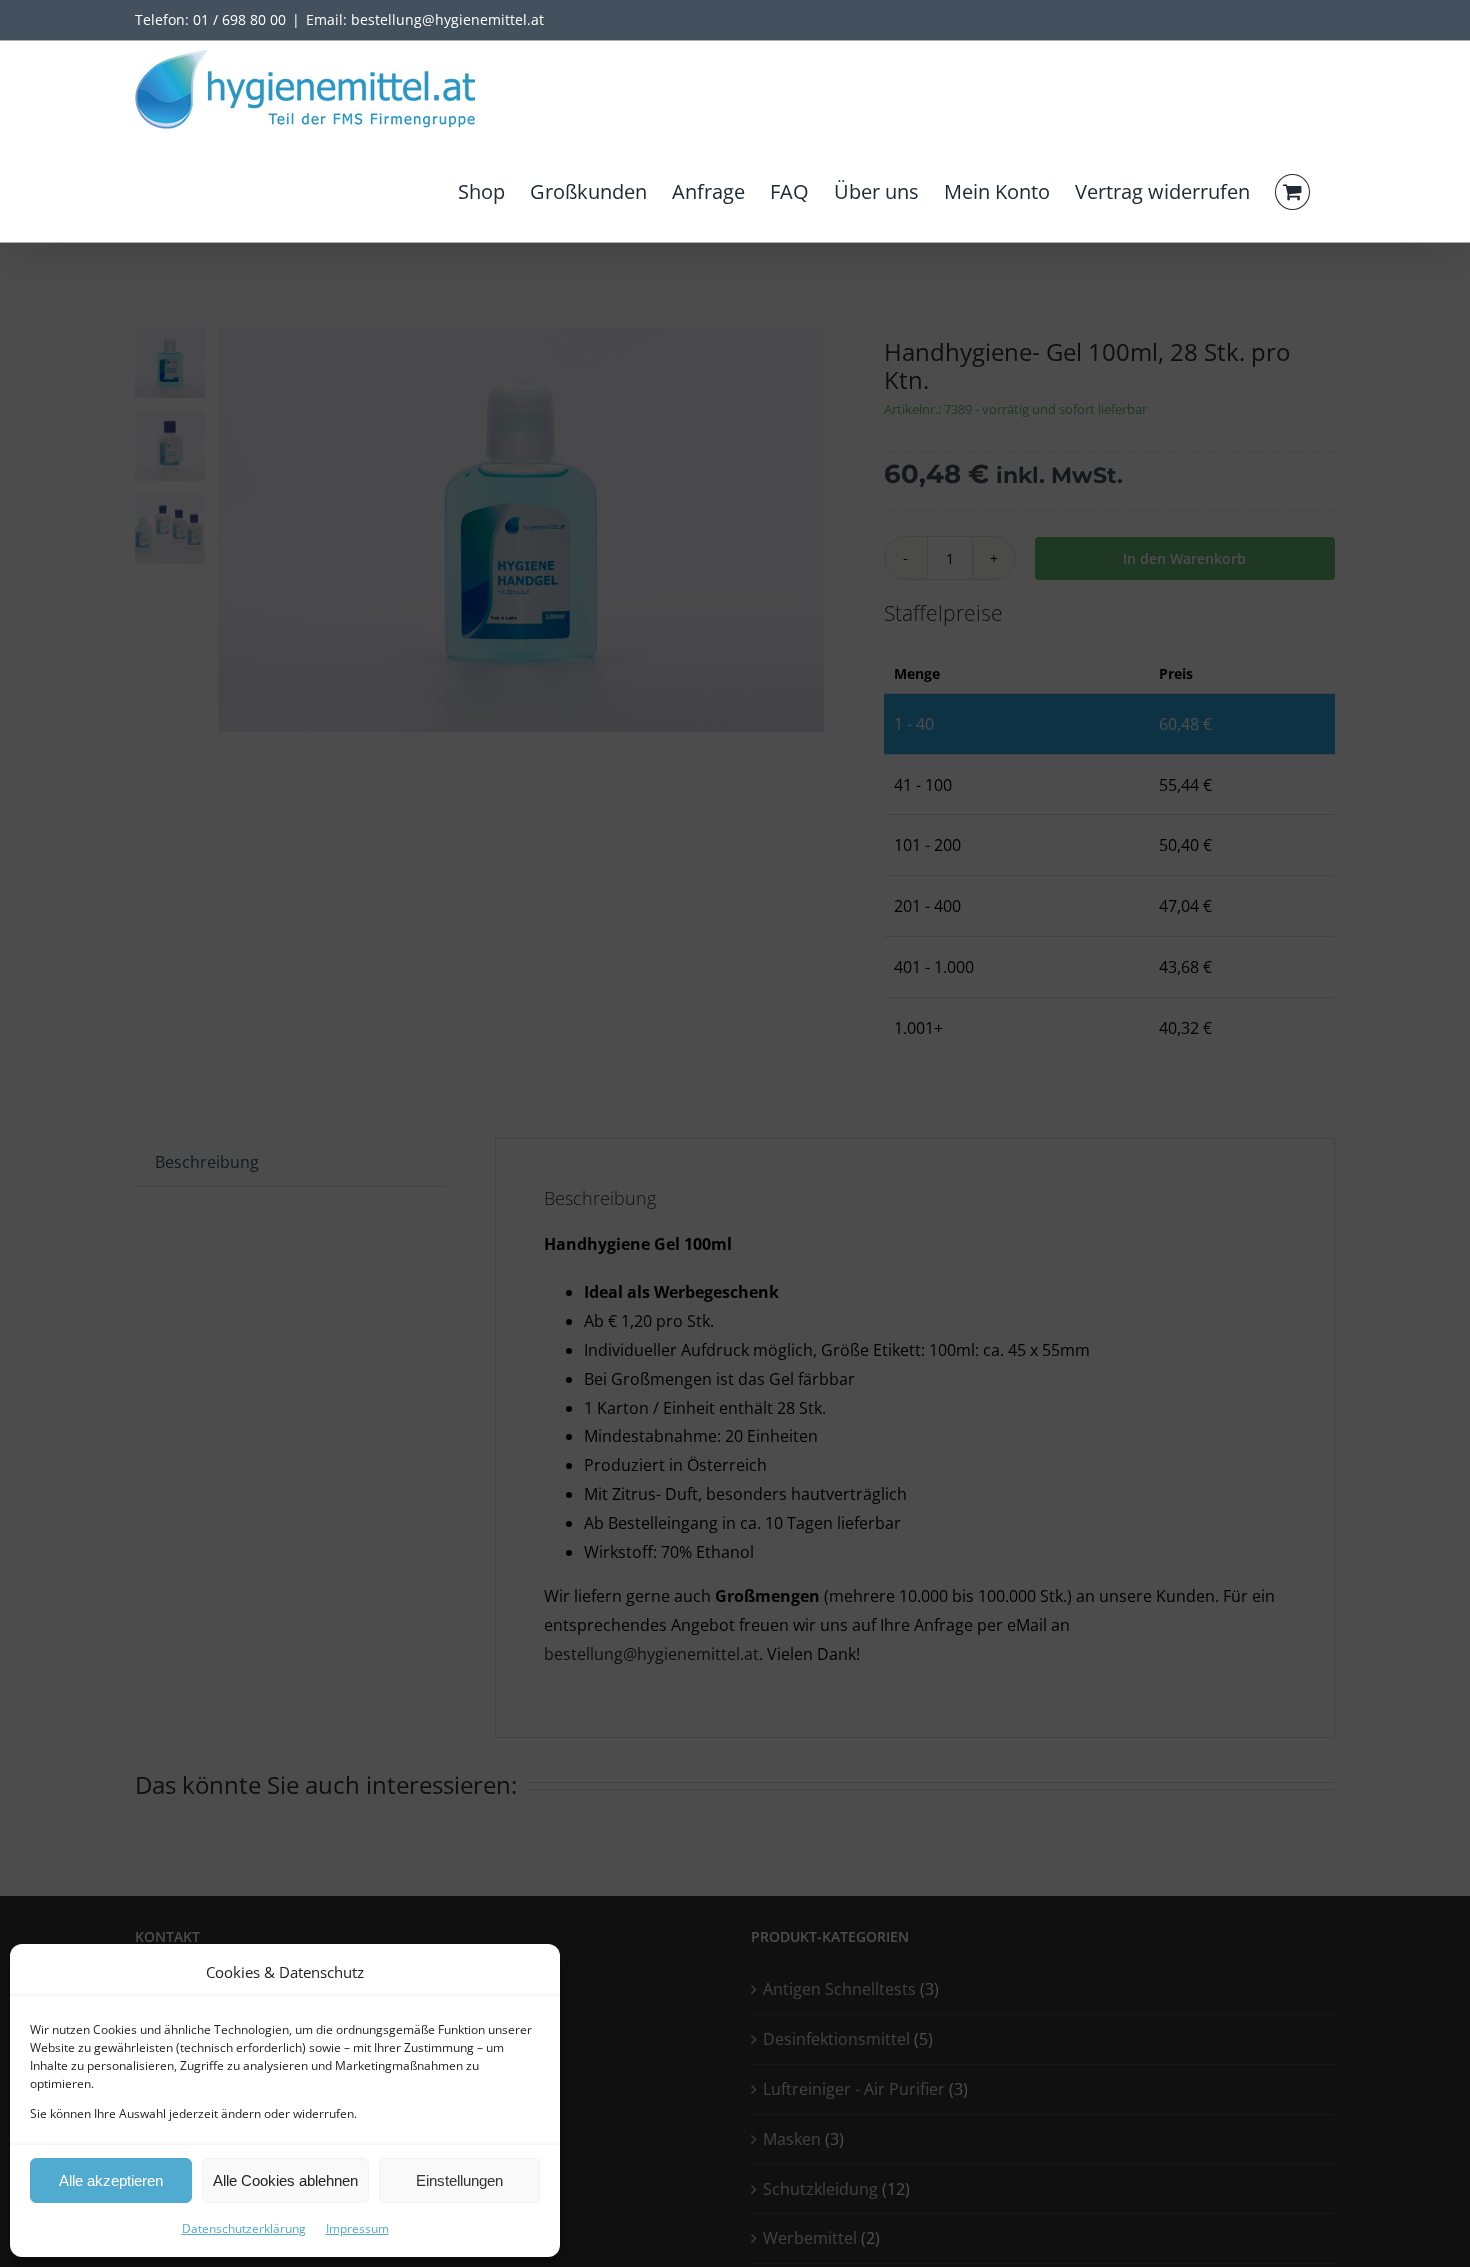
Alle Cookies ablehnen (285, 2180)
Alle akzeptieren (111, 2180)
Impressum (357, 2228)
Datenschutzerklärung (244, 2228)
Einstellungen (459, 2180)
